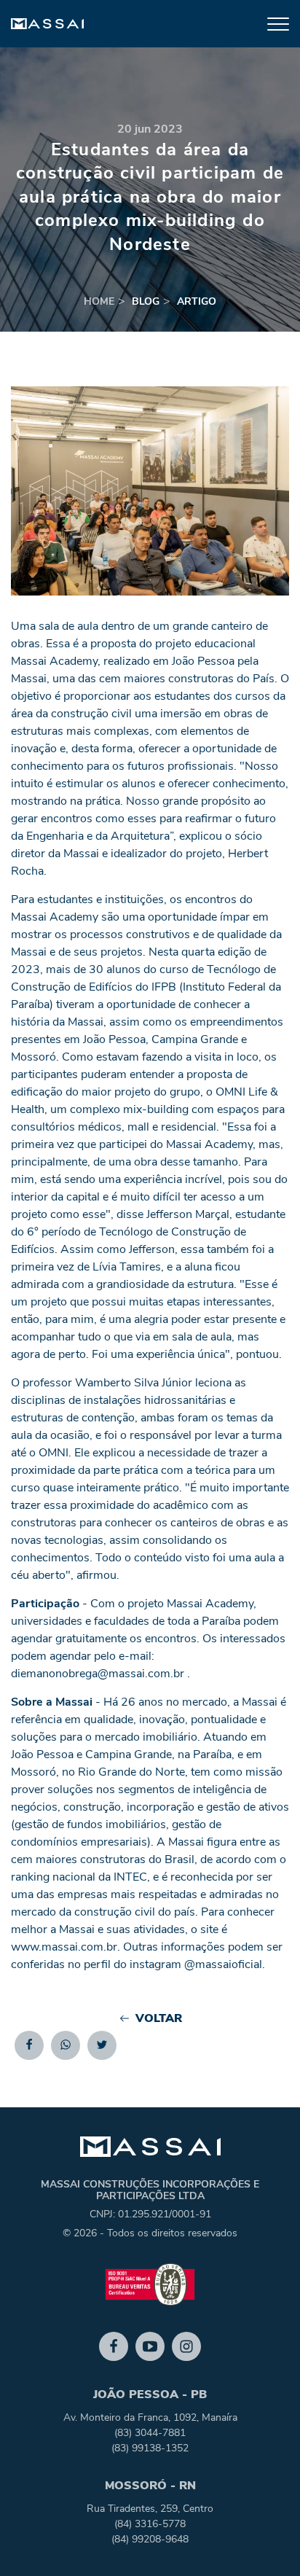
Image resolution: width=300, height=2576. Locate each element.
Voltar (159, 2018)
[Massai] (47, 24)
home (99, 301)
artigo (197, 301)
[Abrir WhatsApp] (264, 2539)
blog (146, 301)
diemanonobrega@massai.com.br (98, 1674)
